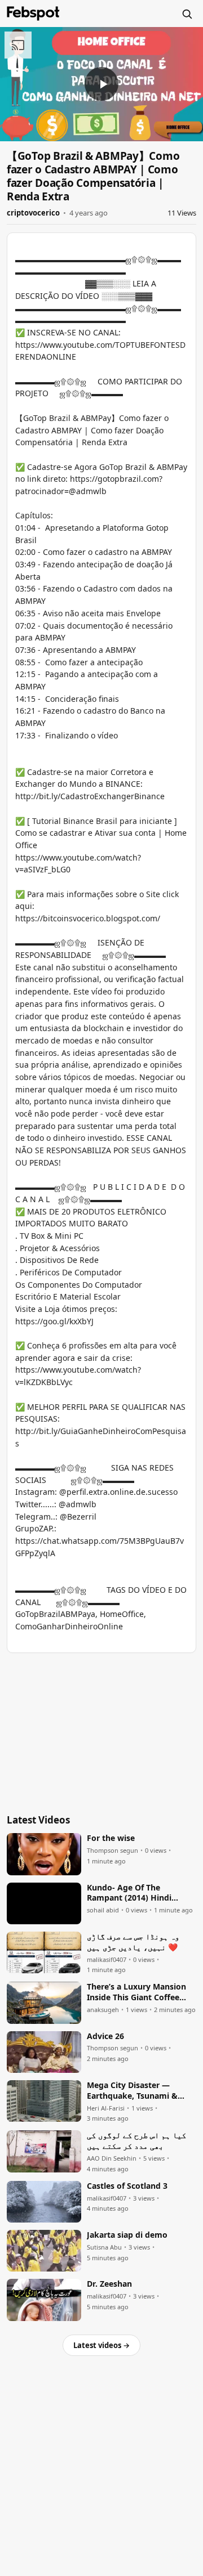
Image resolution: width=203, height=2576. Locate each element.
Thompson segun (112, 1851)
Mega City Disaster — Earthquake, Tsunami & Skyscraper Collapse (132, 2091)
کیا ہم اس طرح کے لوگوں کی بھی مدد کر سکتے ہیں (136, 2141)
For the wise (111, 1838)
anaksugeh (103, 2010)
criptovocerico (33, 213)
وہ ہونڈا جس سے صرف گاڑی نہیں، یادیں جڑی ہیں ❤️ (133, 1942)
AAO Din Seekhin (112, 2158)
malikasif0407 (107, 1960)
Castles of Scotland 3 (127, 2186)
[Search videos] (187, 14)
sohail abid (103, 1910)
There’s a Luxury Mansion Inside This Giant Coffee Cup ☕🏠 (136, 1992)
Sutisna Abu (104, 2247)
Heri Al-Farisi (106, 2108)
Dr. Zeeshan (109, 2284)
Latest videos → (101, 2345)
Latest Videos (38, 1820)
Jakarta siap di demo (127, 2235)
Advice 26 (105, 2036)
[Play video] (101, 84)
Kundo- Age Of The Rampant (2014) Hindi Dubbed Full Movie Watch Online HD (137, 1893)
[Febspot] (33, 14)
